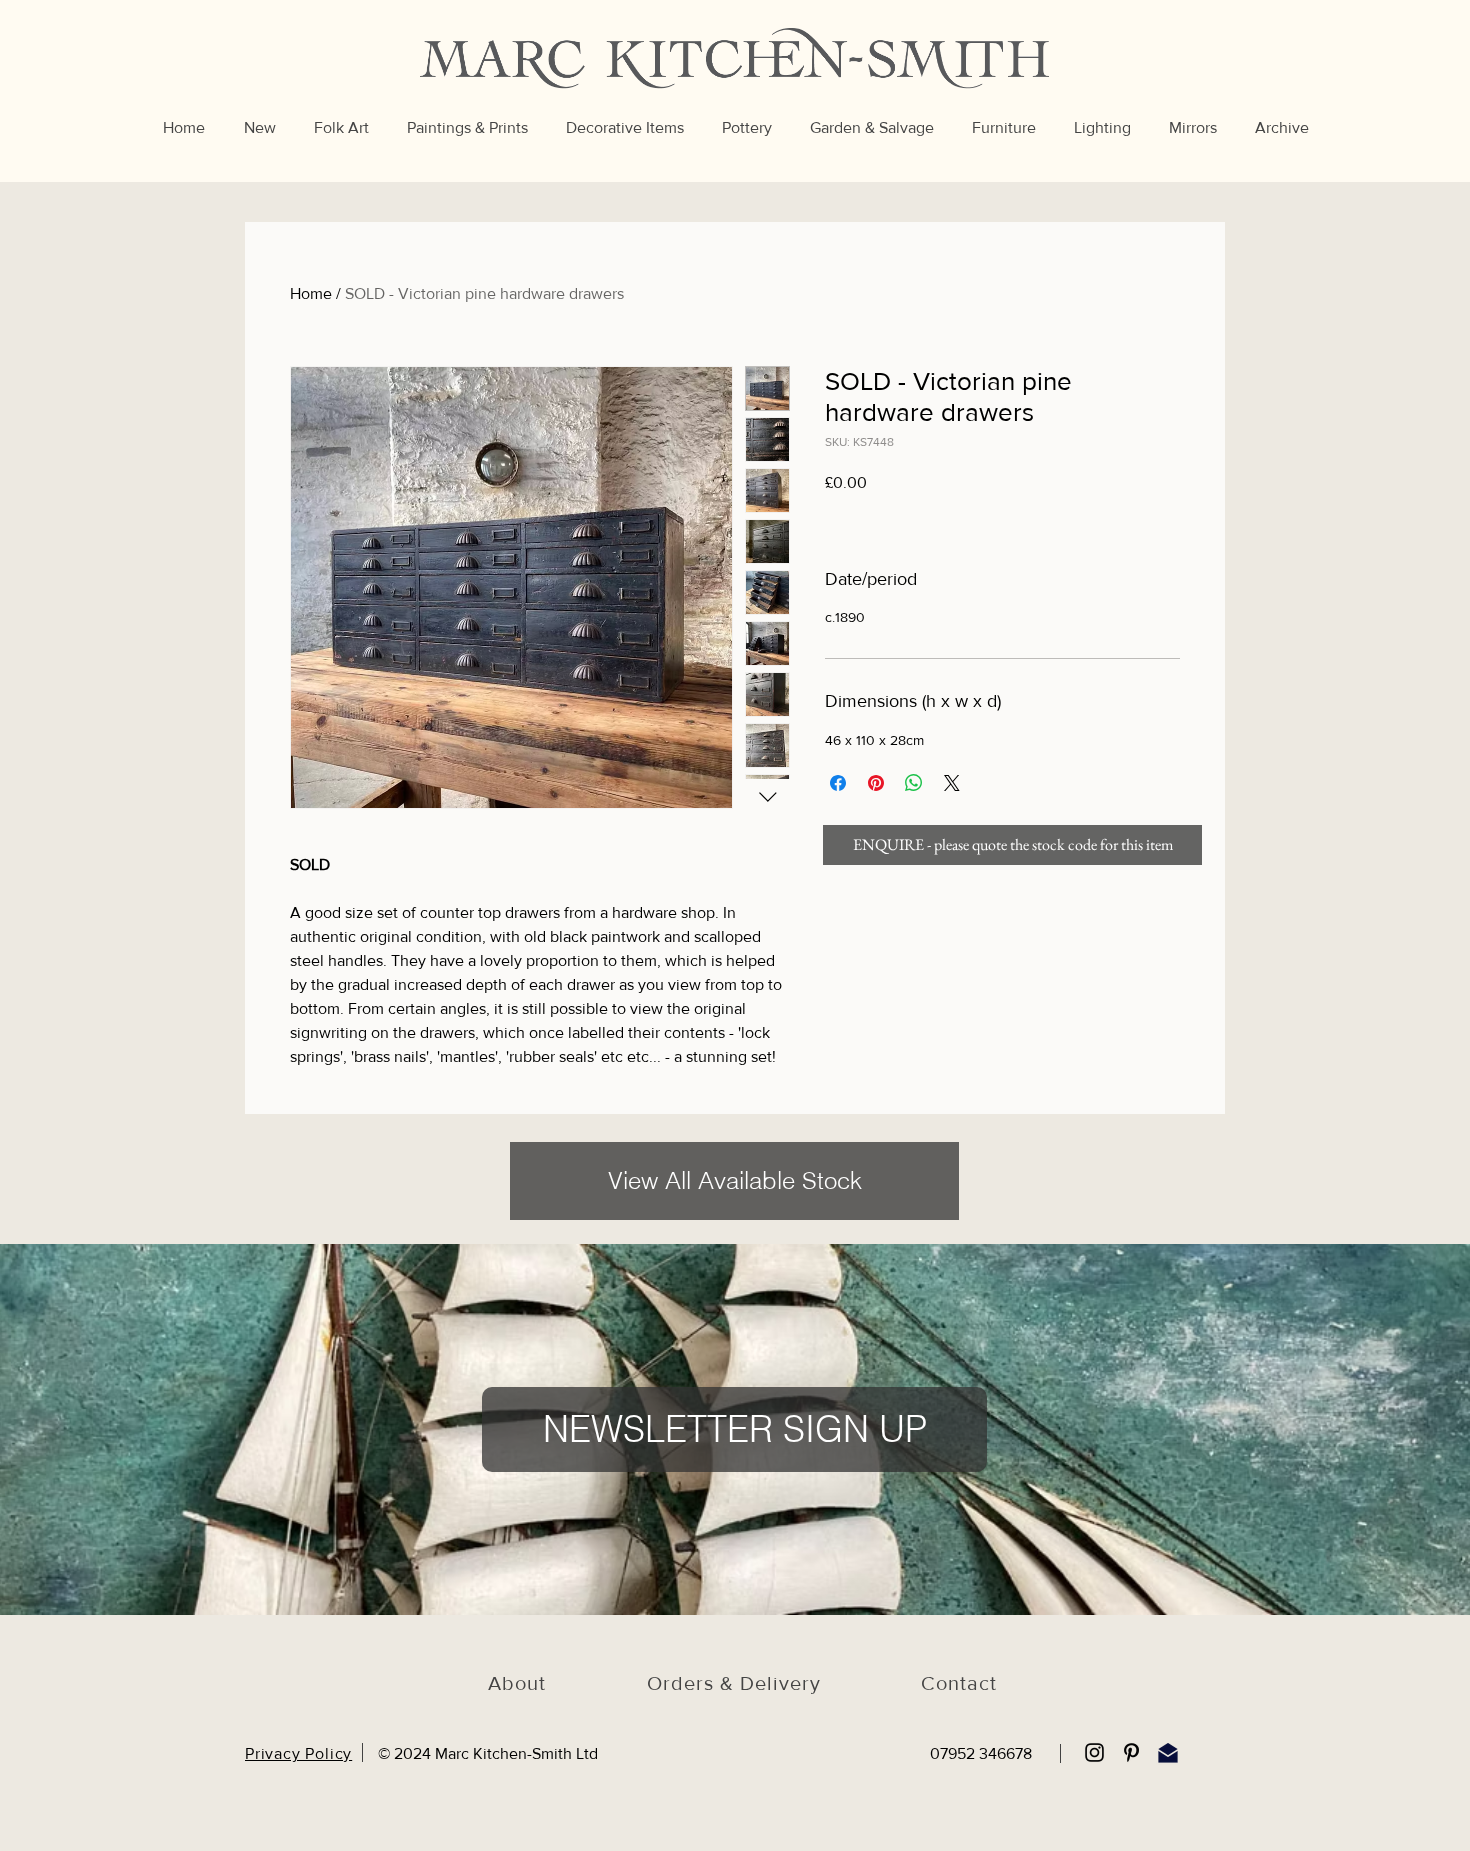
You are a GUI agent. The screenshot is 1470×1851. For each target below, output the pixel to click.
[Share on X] (952, 783)
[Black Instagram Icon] (1094, 1752)
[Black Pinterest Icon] (1131, 1752)
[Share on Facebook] (838, 783)
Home (311, 293)
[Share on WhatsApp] (914, 783)
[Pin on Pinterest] (876, 783)
